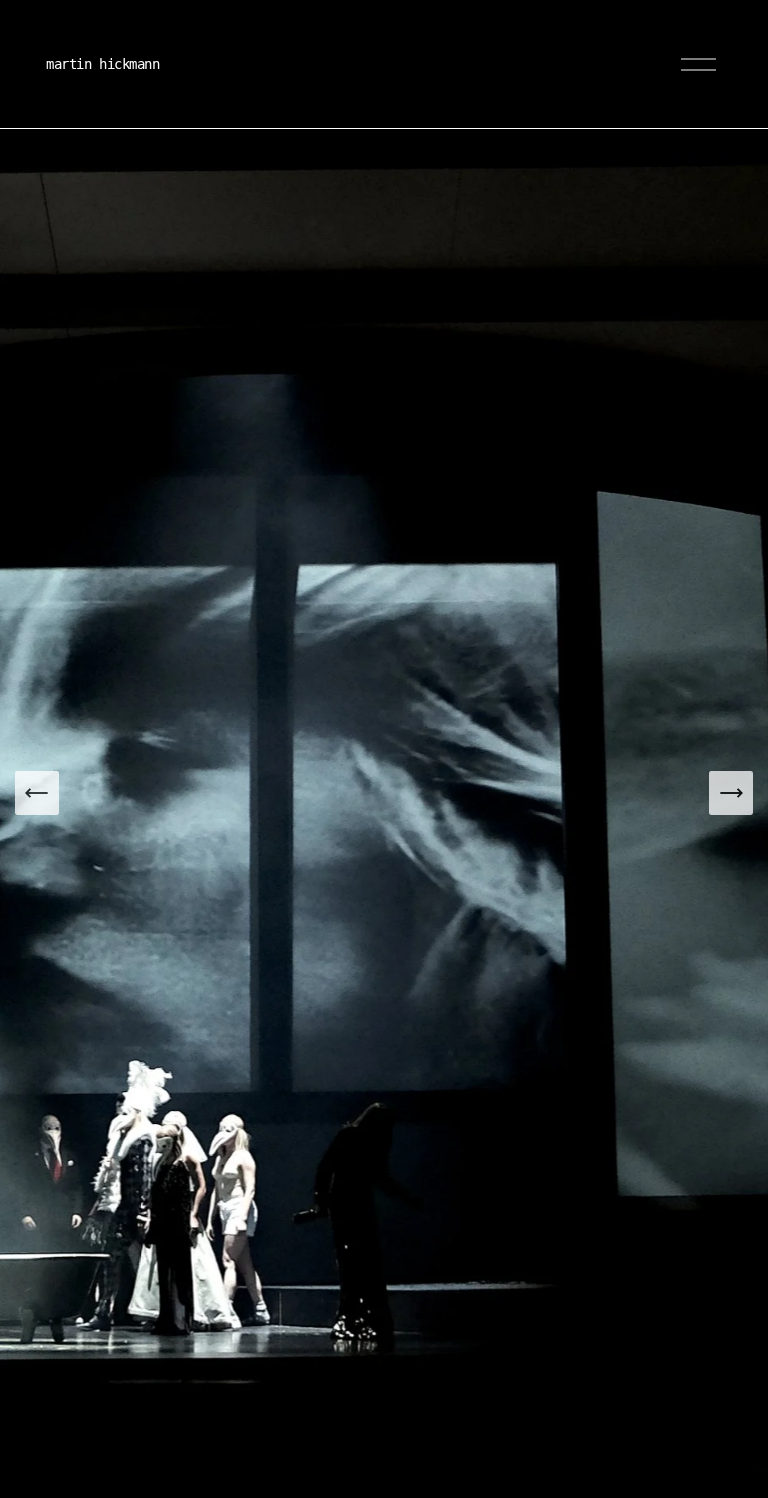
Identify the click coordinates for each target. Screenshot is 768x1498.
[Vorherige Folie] (37, 793)
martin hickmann (103, 64)
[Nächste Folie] (731, 793)
